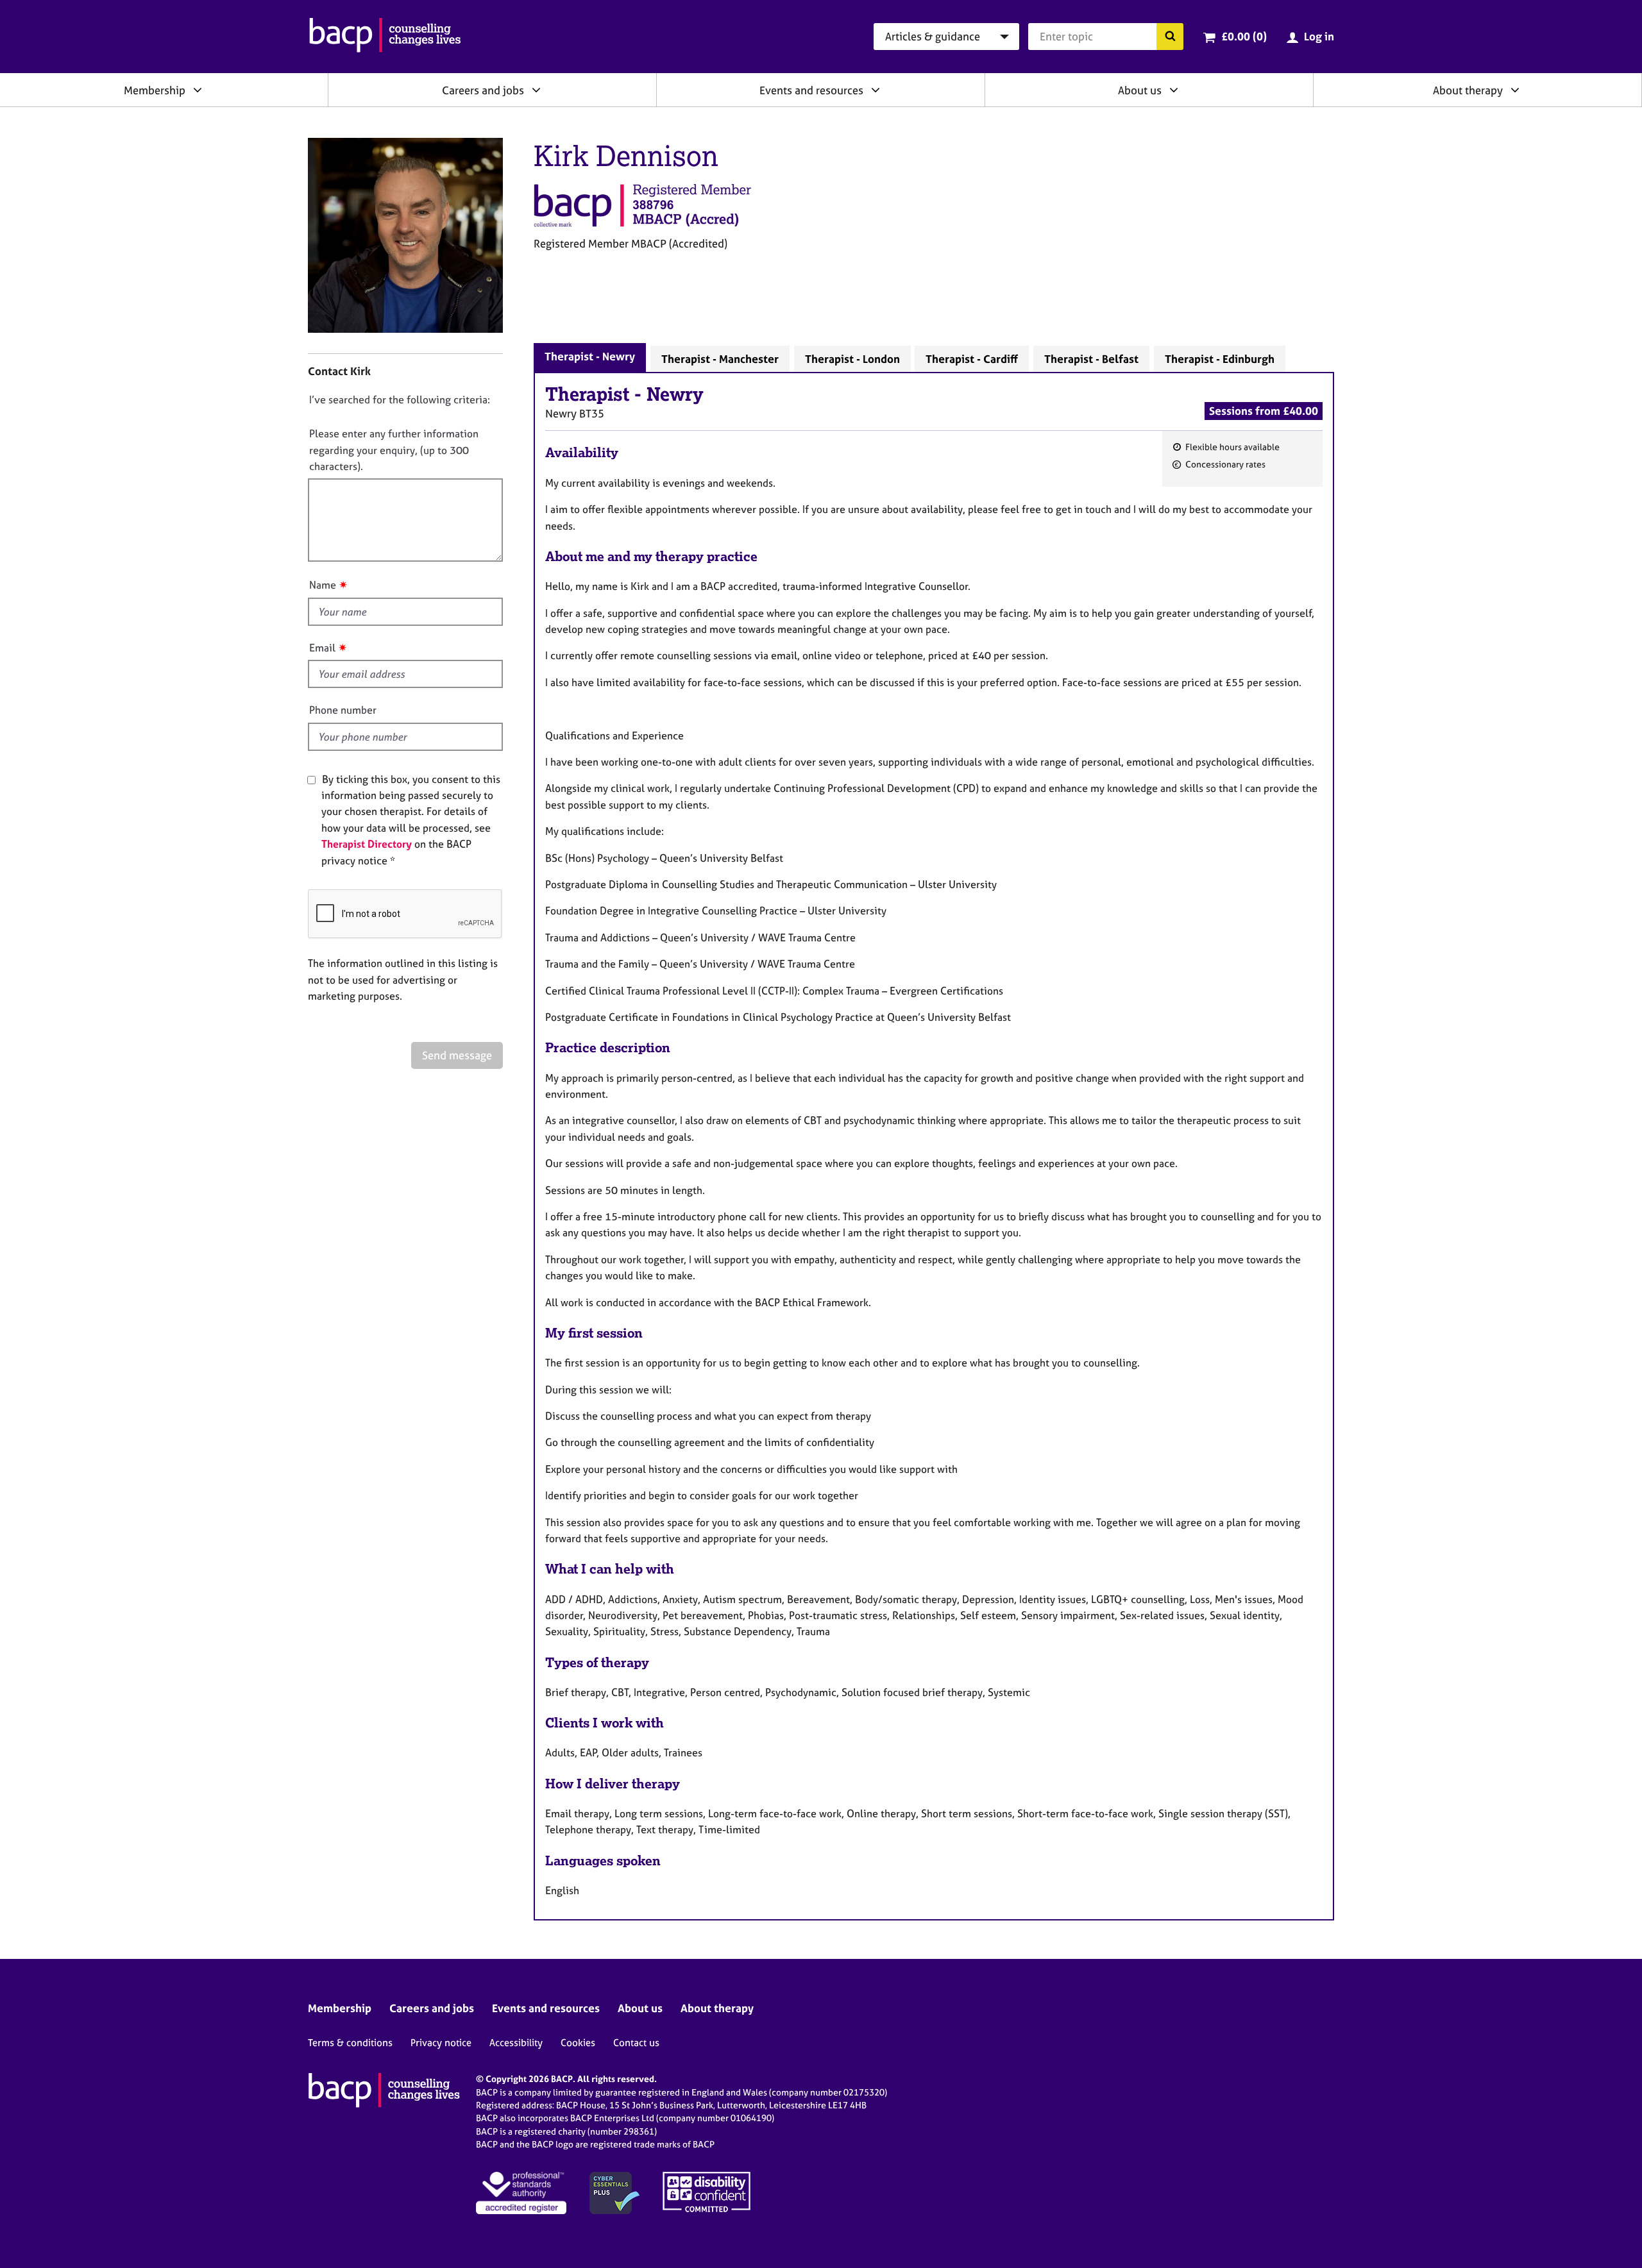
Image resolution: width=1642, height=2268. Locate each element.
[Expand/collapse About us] (1174, 90)
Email (322, 648)
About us (1140, 90)
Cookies (578, 2043)
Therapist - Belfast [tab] (1091, 359)
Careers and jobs (483, 90)
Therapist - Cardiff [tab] (972, 359)
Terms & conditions (350, 2043)
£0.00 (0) (1244, 36)
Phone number (343, 710)
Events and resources (811, 90)
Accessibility (516, 2043)
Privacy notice (441, 2043)
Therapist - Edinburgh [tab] (1220, 359)
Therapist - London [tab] (852, 359)
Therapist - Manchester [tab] (720, 359)
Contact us (636, 2043)
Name (323, 585)
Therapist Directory (367, 844)
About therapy (1468, 90)
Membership (155, 90)
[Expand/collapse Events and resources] (876, 90)
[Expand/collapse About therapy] (1515, 90)
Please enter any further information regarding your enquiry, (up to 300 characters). (394, 450)
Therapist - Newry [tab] (590, 356)
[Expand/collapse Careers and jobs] (536, 90)
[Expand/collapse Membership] (198, 90)
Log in (1319, 36)
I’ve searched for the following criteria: (400, 399)
